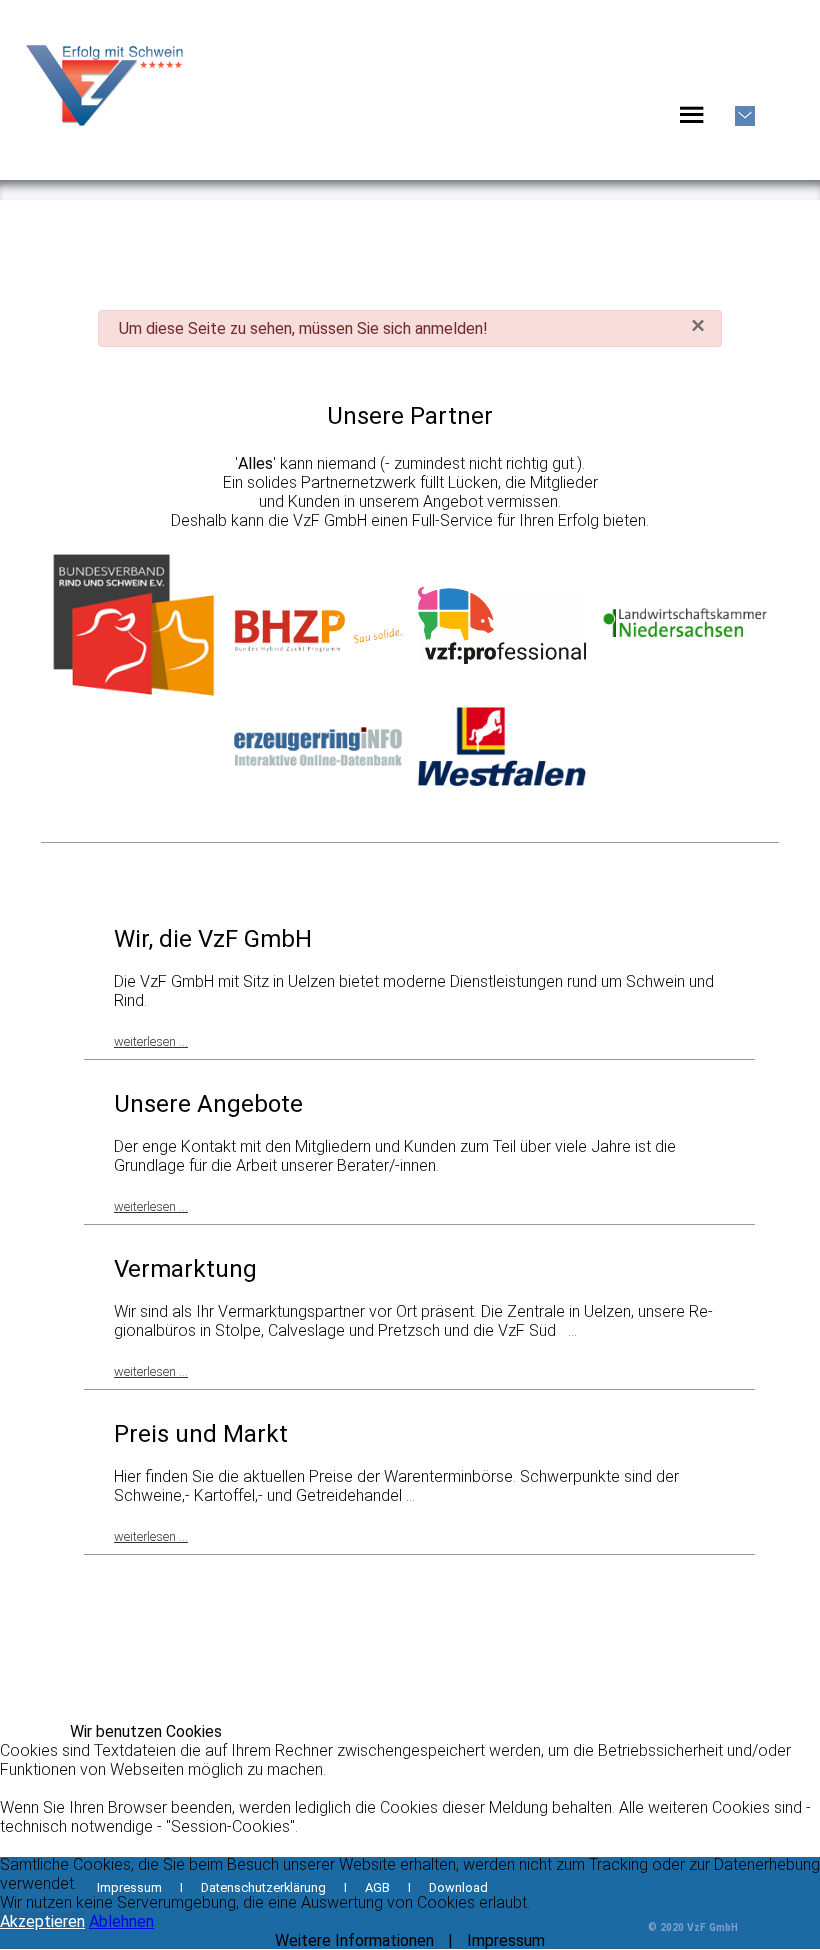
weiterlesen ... (151, 1041)
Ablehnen (121, 1921)
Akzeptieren (42, 1921)
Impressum (506, 1940)
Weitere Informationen (354, 1940)
